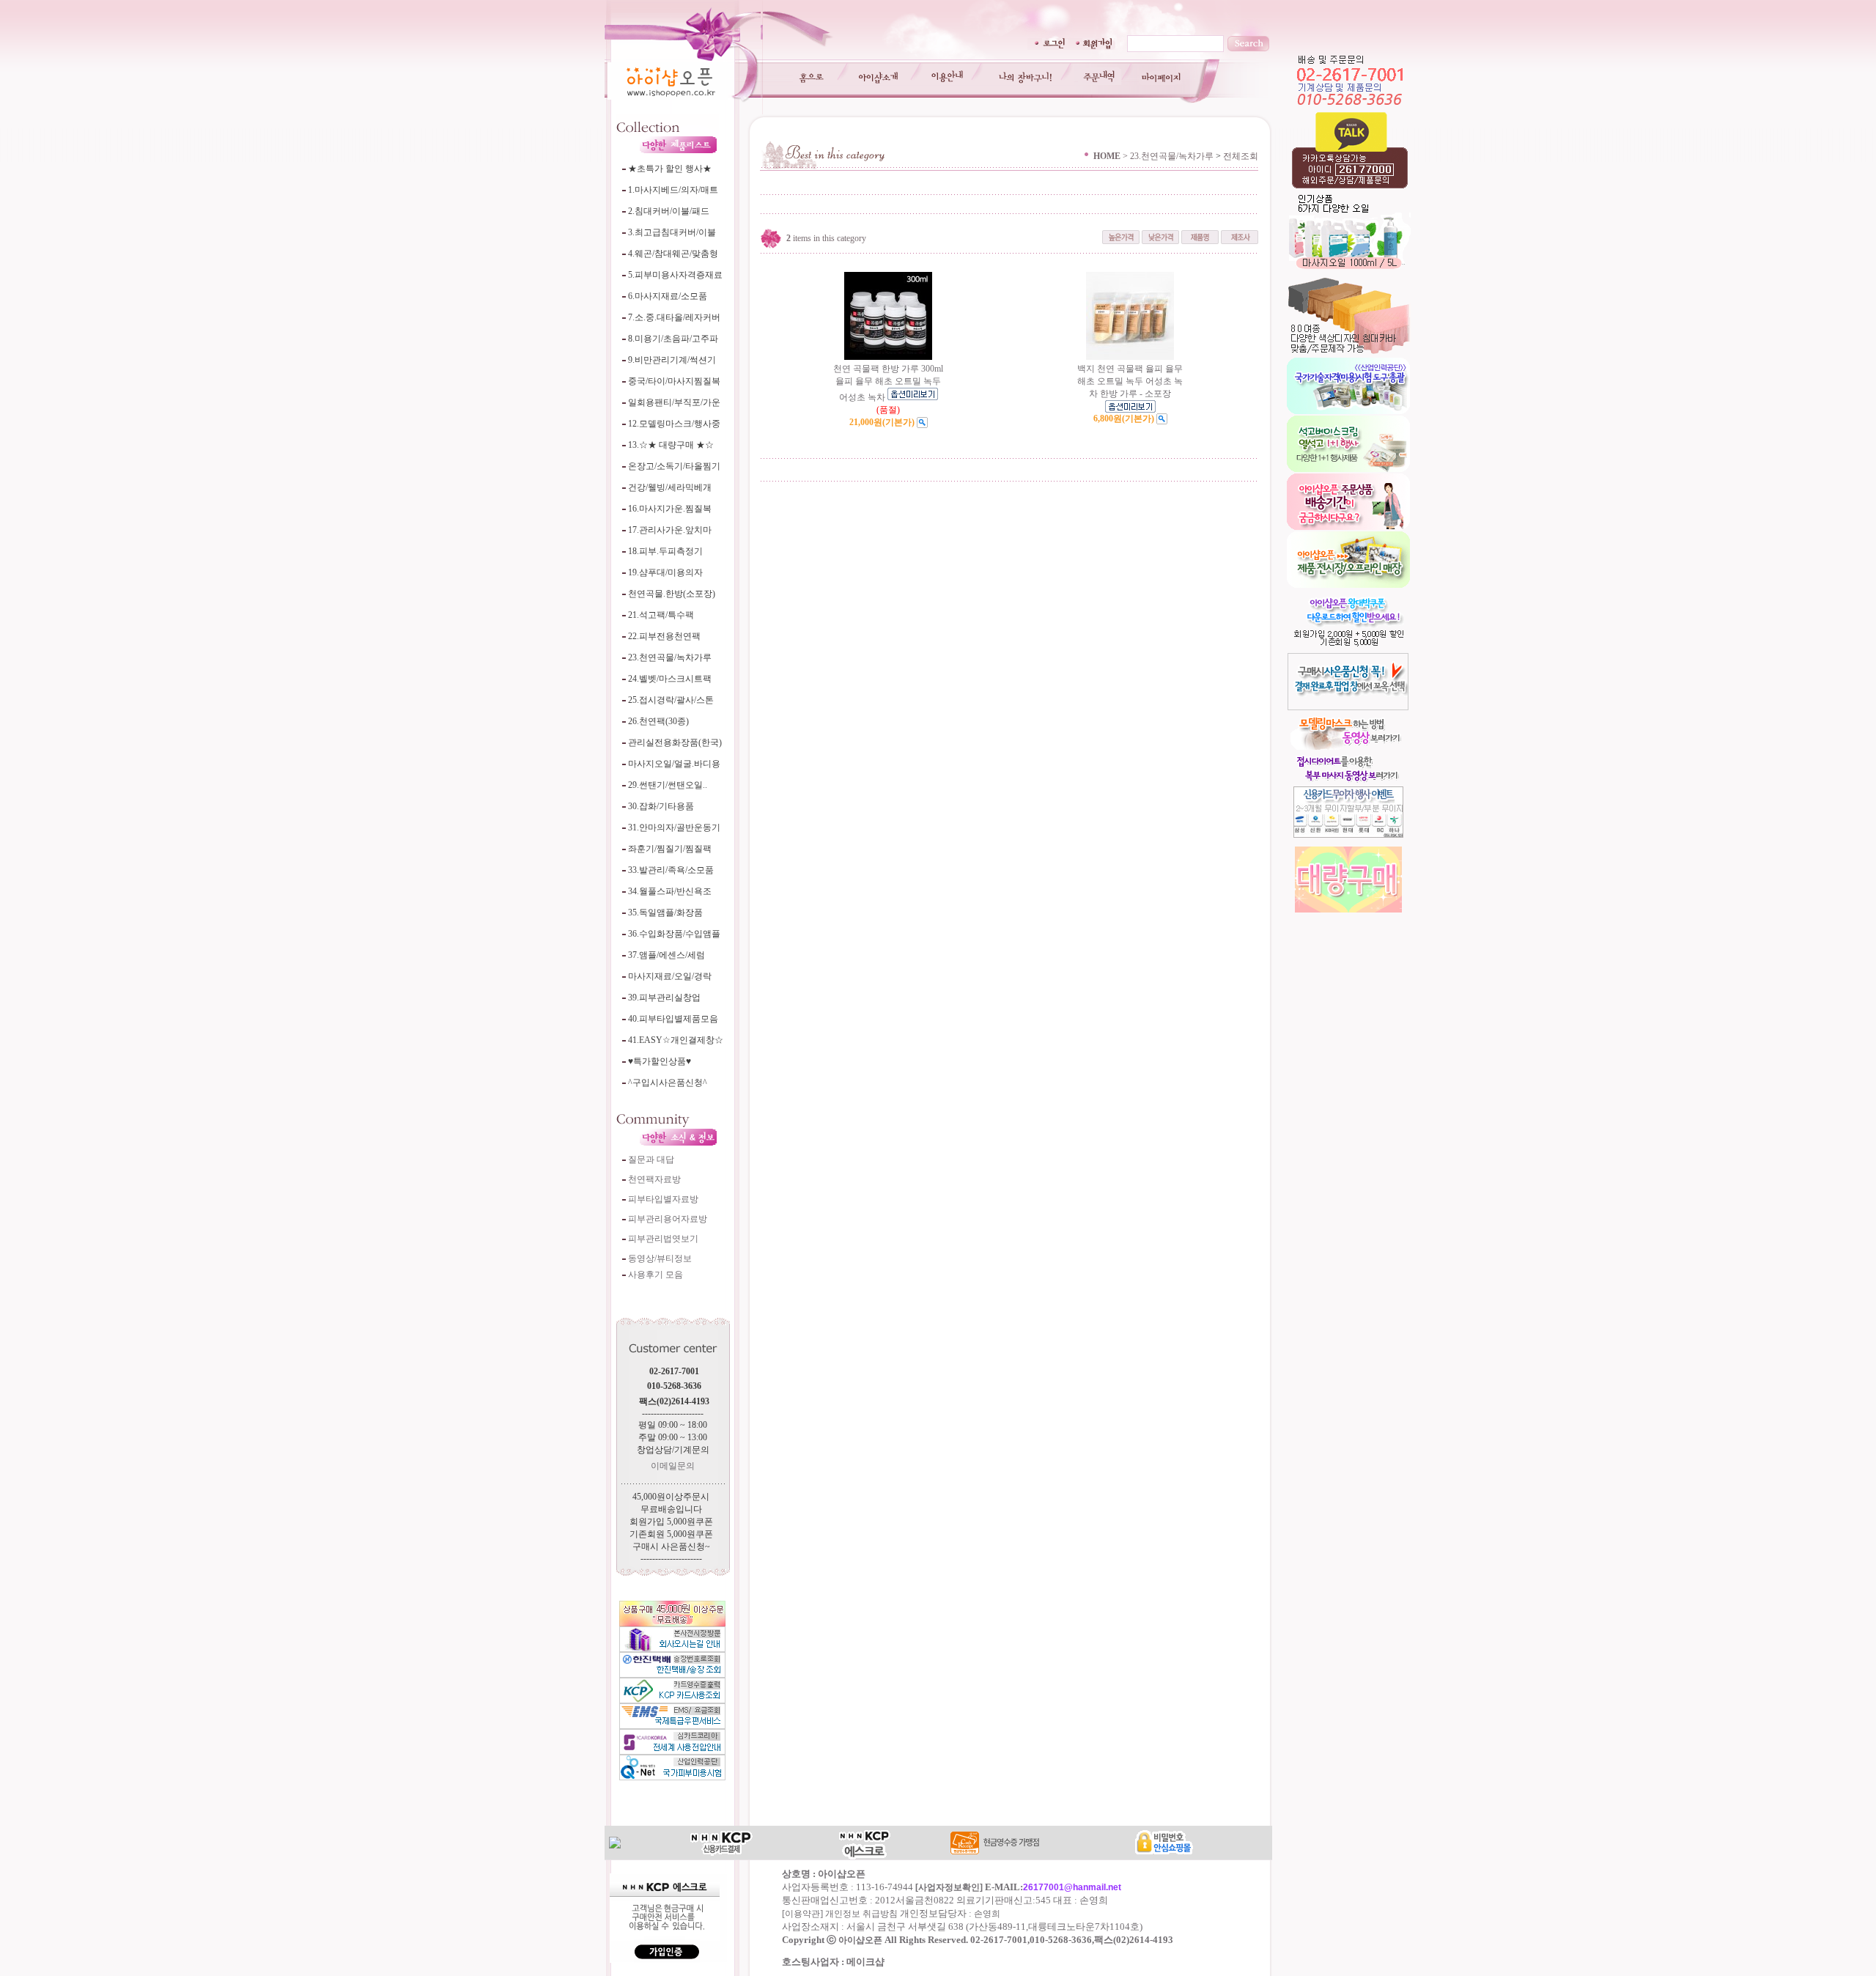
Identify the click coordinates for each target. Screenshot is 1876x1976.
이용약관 (802, 1914)
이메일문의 (673, 1466)
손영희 (987, 1914)
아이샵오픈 (860, 1940)
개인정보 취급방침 (861, 1914)
